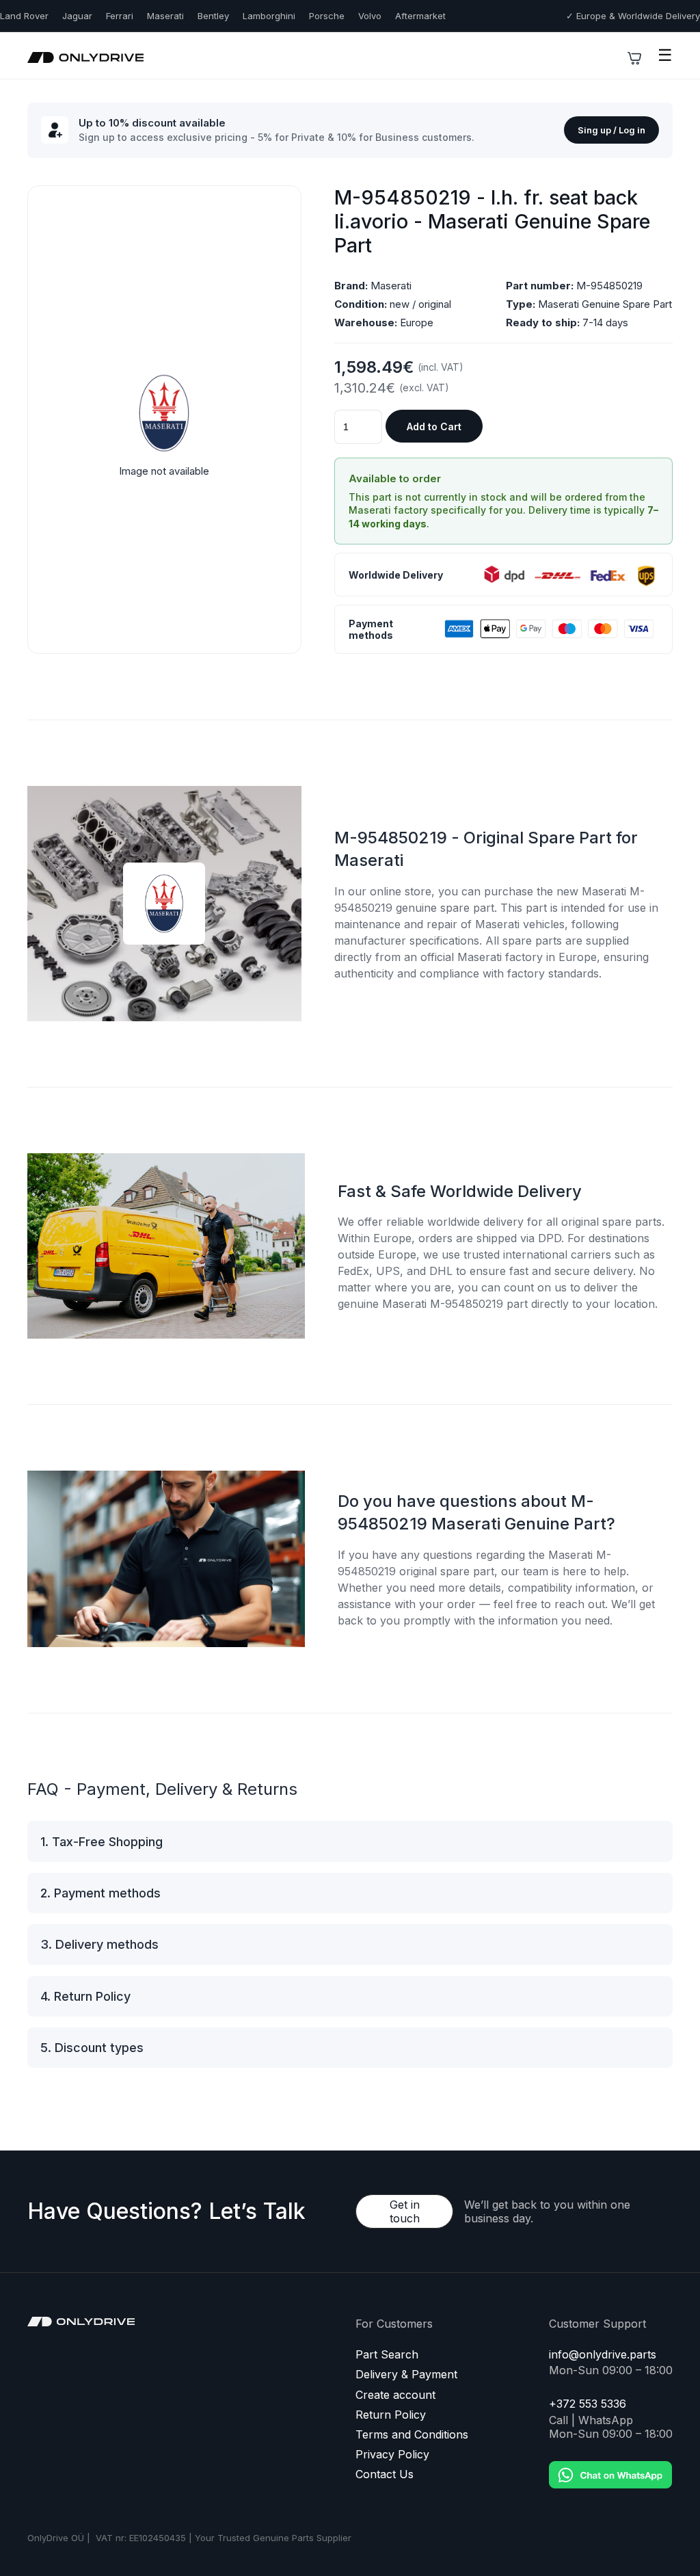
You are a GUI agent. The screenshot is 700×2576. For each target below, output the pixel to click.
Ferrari (120, 16)
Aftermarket (420, 16)
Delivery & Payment (406, 2375)
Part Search (387, 2355)
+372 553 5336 (588, 2404)
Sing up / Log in (611, 130)
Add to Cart (434, 426)
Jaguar (77, 16)
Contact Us (385, 2474)
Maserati (165, 16)
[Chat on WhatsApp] (610, 2465)
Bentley (213, 16)
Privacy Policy (392, 2455)
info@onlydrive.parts (603, 2355)
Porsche (327, 16)
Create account (395, 2395)
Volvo (370, 16)
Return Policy (391, 2415)
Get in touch (405, 2211)
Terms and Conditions (412, 2435)
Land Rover (24, 16)
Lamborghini (269, 16)
